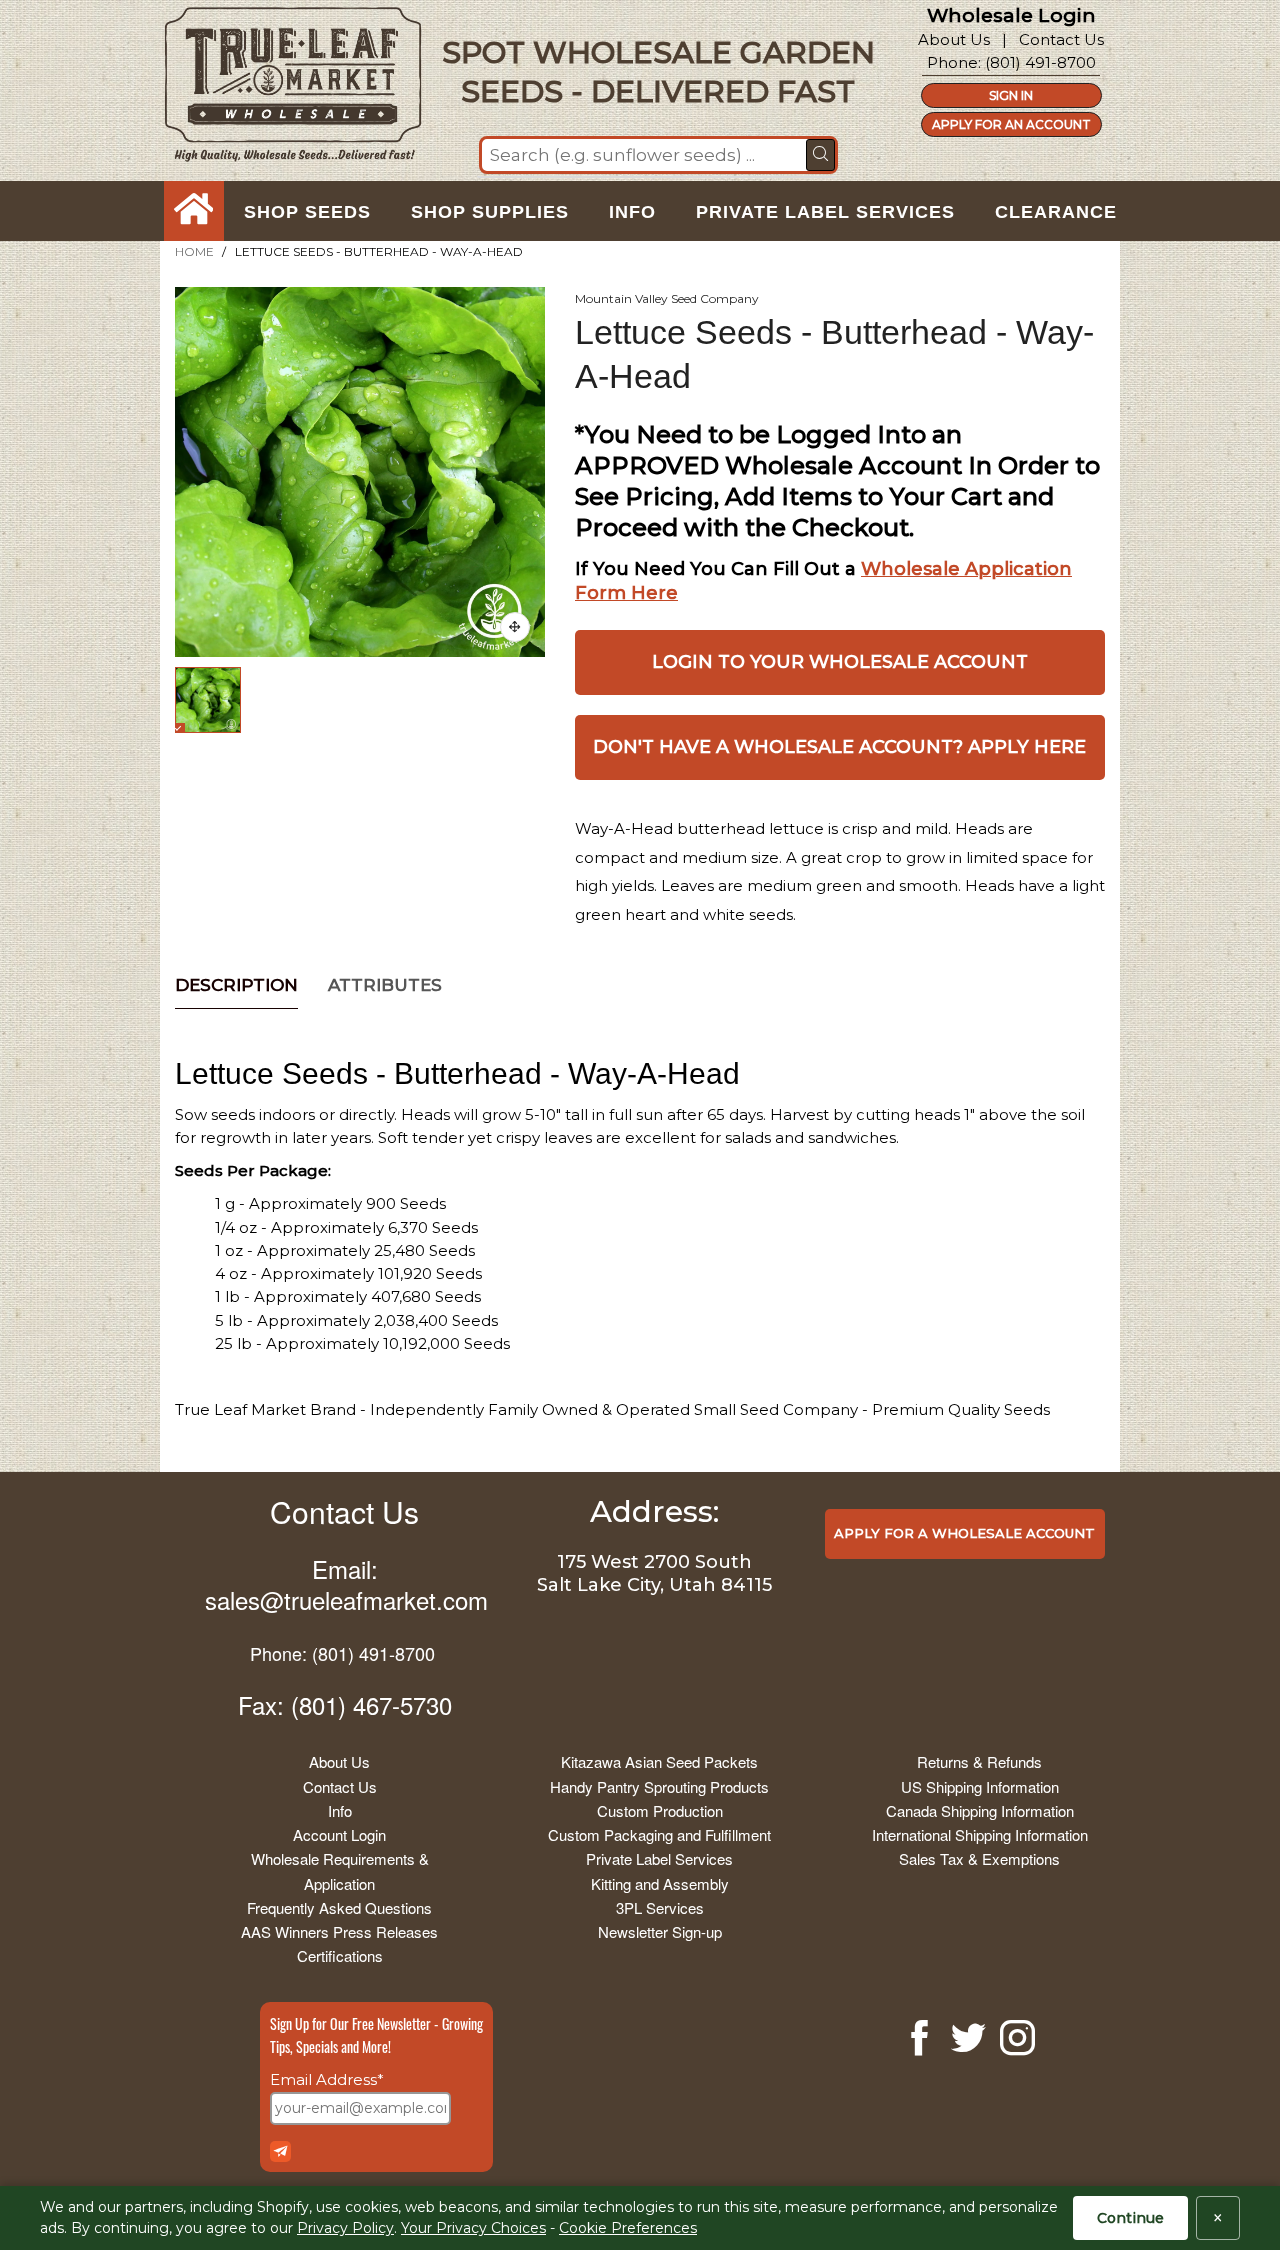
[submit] (820, 155)
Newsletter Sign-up (660, 1931)
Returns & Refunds (979, 1761)
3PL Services (660, 1907)
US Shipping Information (980, 1786)
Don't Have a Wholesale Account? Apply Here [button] (839, 747)
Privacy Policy (345, 2228)
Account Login (339, 1834)
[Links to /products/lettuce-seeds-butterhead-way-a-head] (515, 627)
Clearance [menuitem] (1056, 212)
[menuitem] (194, 212)
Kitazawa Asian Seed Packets (659, 1761)
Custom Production (660, 1810)
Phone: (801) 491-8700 (342, 1653)
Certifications (340, 1955)
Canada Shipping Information (980, 1810)
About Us (954, 39)
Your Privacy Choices (473, 2228)
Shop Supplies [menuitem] (490, 212)
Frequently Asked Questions (339, 1907)
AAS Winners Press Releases (339, 1931)
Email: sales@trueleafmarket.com (346, 1584)
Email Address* (327, 2079)
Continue (1130, 2218)
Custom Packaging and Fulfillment (659, 1834)
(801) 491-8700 (1040, 62)
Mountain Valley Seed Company (667, 298)
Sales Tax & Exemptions (979, 1858)
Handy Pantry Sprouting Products (659, 1786)
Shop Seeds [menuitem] (307, 212)
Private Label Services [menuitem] (825, 212)
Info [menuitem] (632, 212)
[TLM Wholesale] (280, 89)
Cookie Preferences (628, 2228)
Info (340, 1810)
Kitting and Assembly (660, 1883)
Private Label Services (659, 1858)
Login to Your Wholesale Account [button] (840, 662)
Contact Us (1061, 39)
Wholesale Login (1011, 15)
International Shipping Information (980, 1834)
